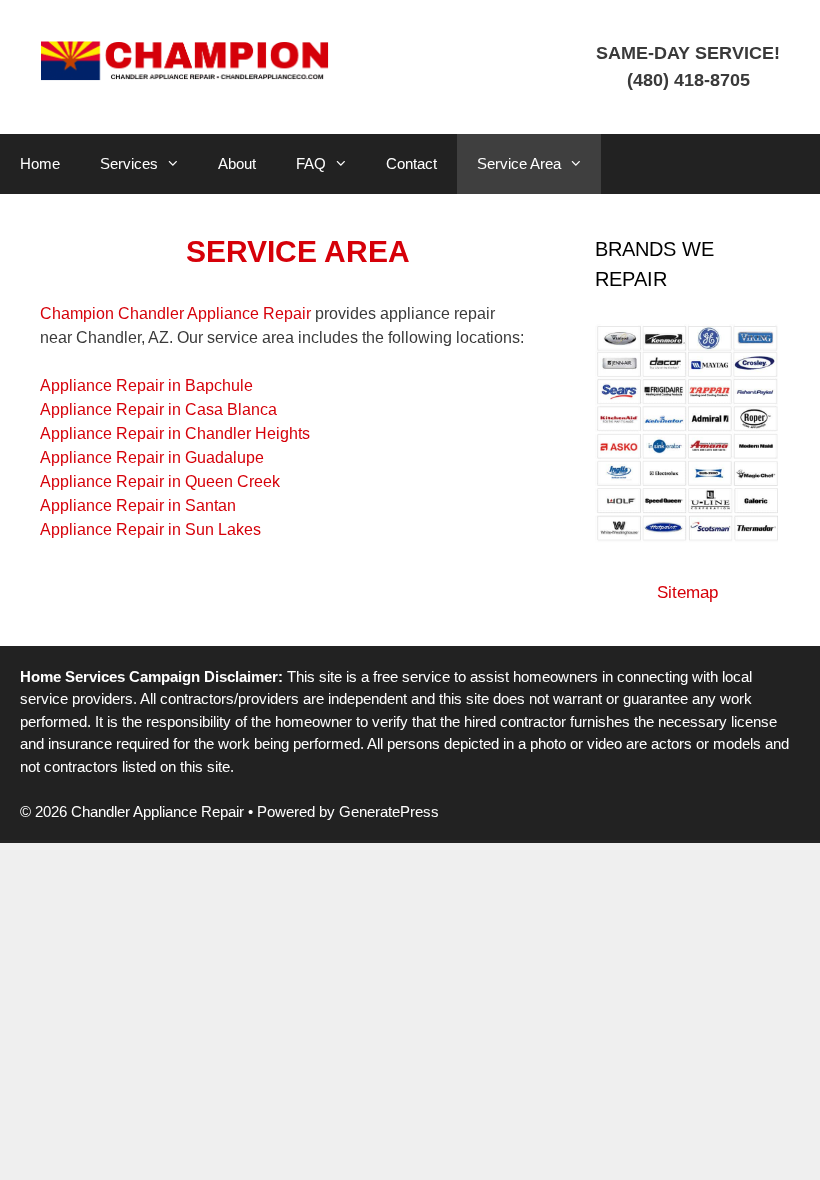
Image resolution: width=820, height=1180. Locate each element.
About (237, 163)
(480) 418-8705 (688, 80)
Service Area (519, 163)
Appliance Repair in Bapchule (146, 385)
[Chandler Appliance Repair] (185, 59)
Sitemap (687, 592)
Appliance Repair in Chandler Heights (175, 433)
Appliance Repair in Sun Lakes (150, 529)
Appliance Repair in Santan (138, 505)
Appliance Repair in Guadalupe (152, 457)
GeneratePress (389, 811)
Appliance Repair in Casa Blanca (158, 409)
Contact (411, 163)
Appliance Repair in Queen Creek (160, 481)
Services (129, 163)
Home (40, 163)
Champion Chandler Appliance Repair (175, 313)
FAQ (311, 163)
